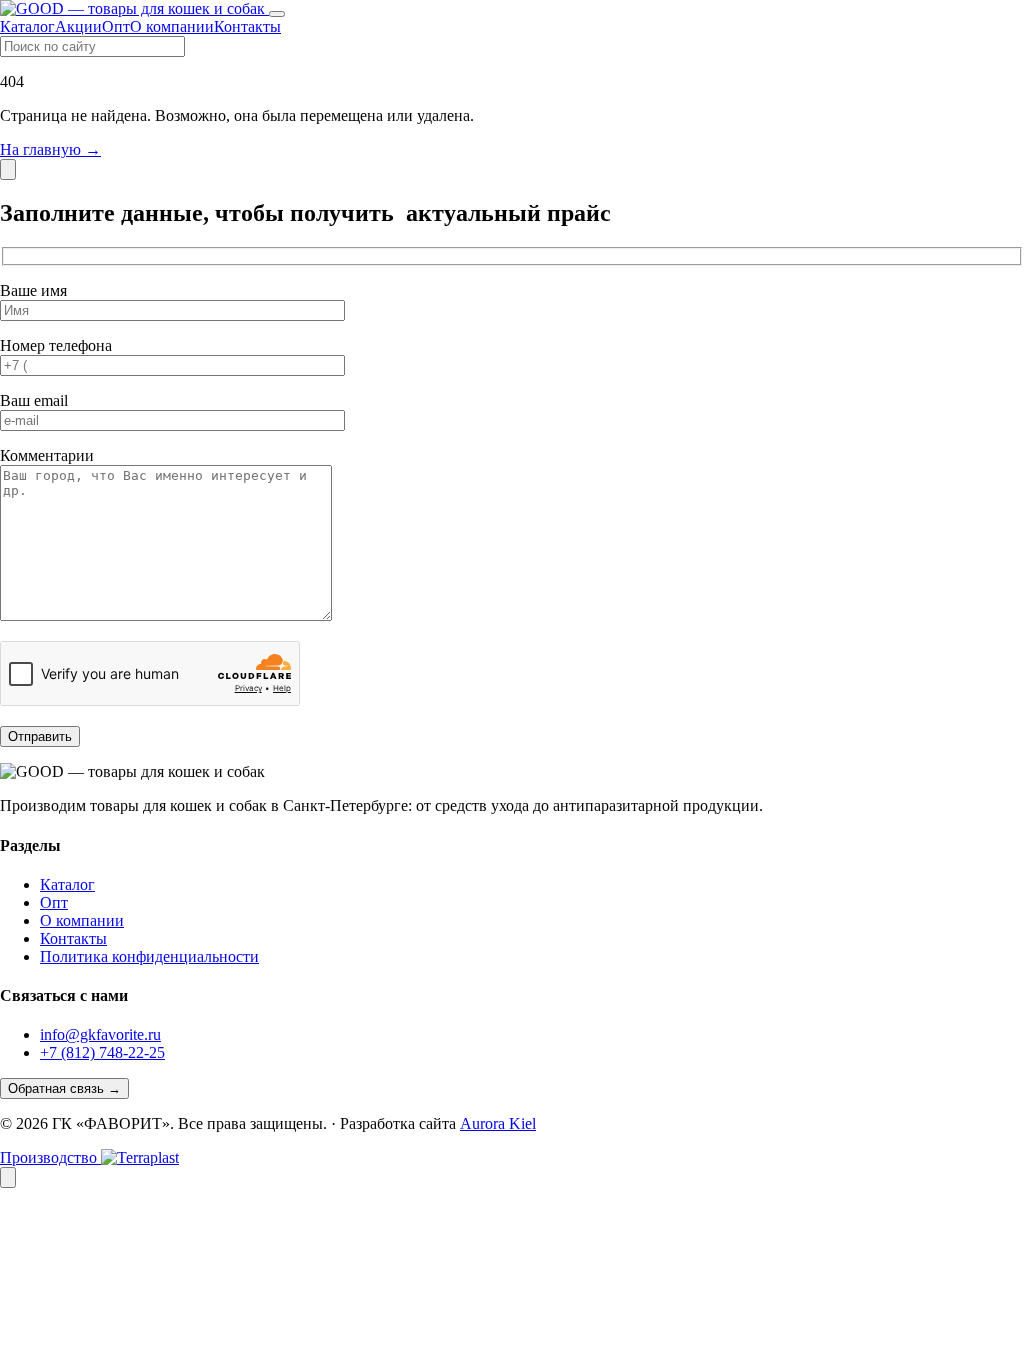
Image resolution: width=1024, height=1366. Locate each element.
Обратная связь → (64, 1088)
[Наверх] (8, 1177)
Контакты (247, 26)
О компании (172, 26)
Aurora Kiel (498, 1123)
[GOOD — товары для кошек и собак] (134, 8)
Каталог (27, 26)
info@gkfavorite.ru (100, 1034)
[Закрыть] (8, 169)
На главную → (50, 149)
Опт (116, 26)
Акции (78, 26)
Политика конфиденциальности (149, 956)
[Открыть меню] (277, 14)
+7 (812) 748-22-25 (102, 1052)
